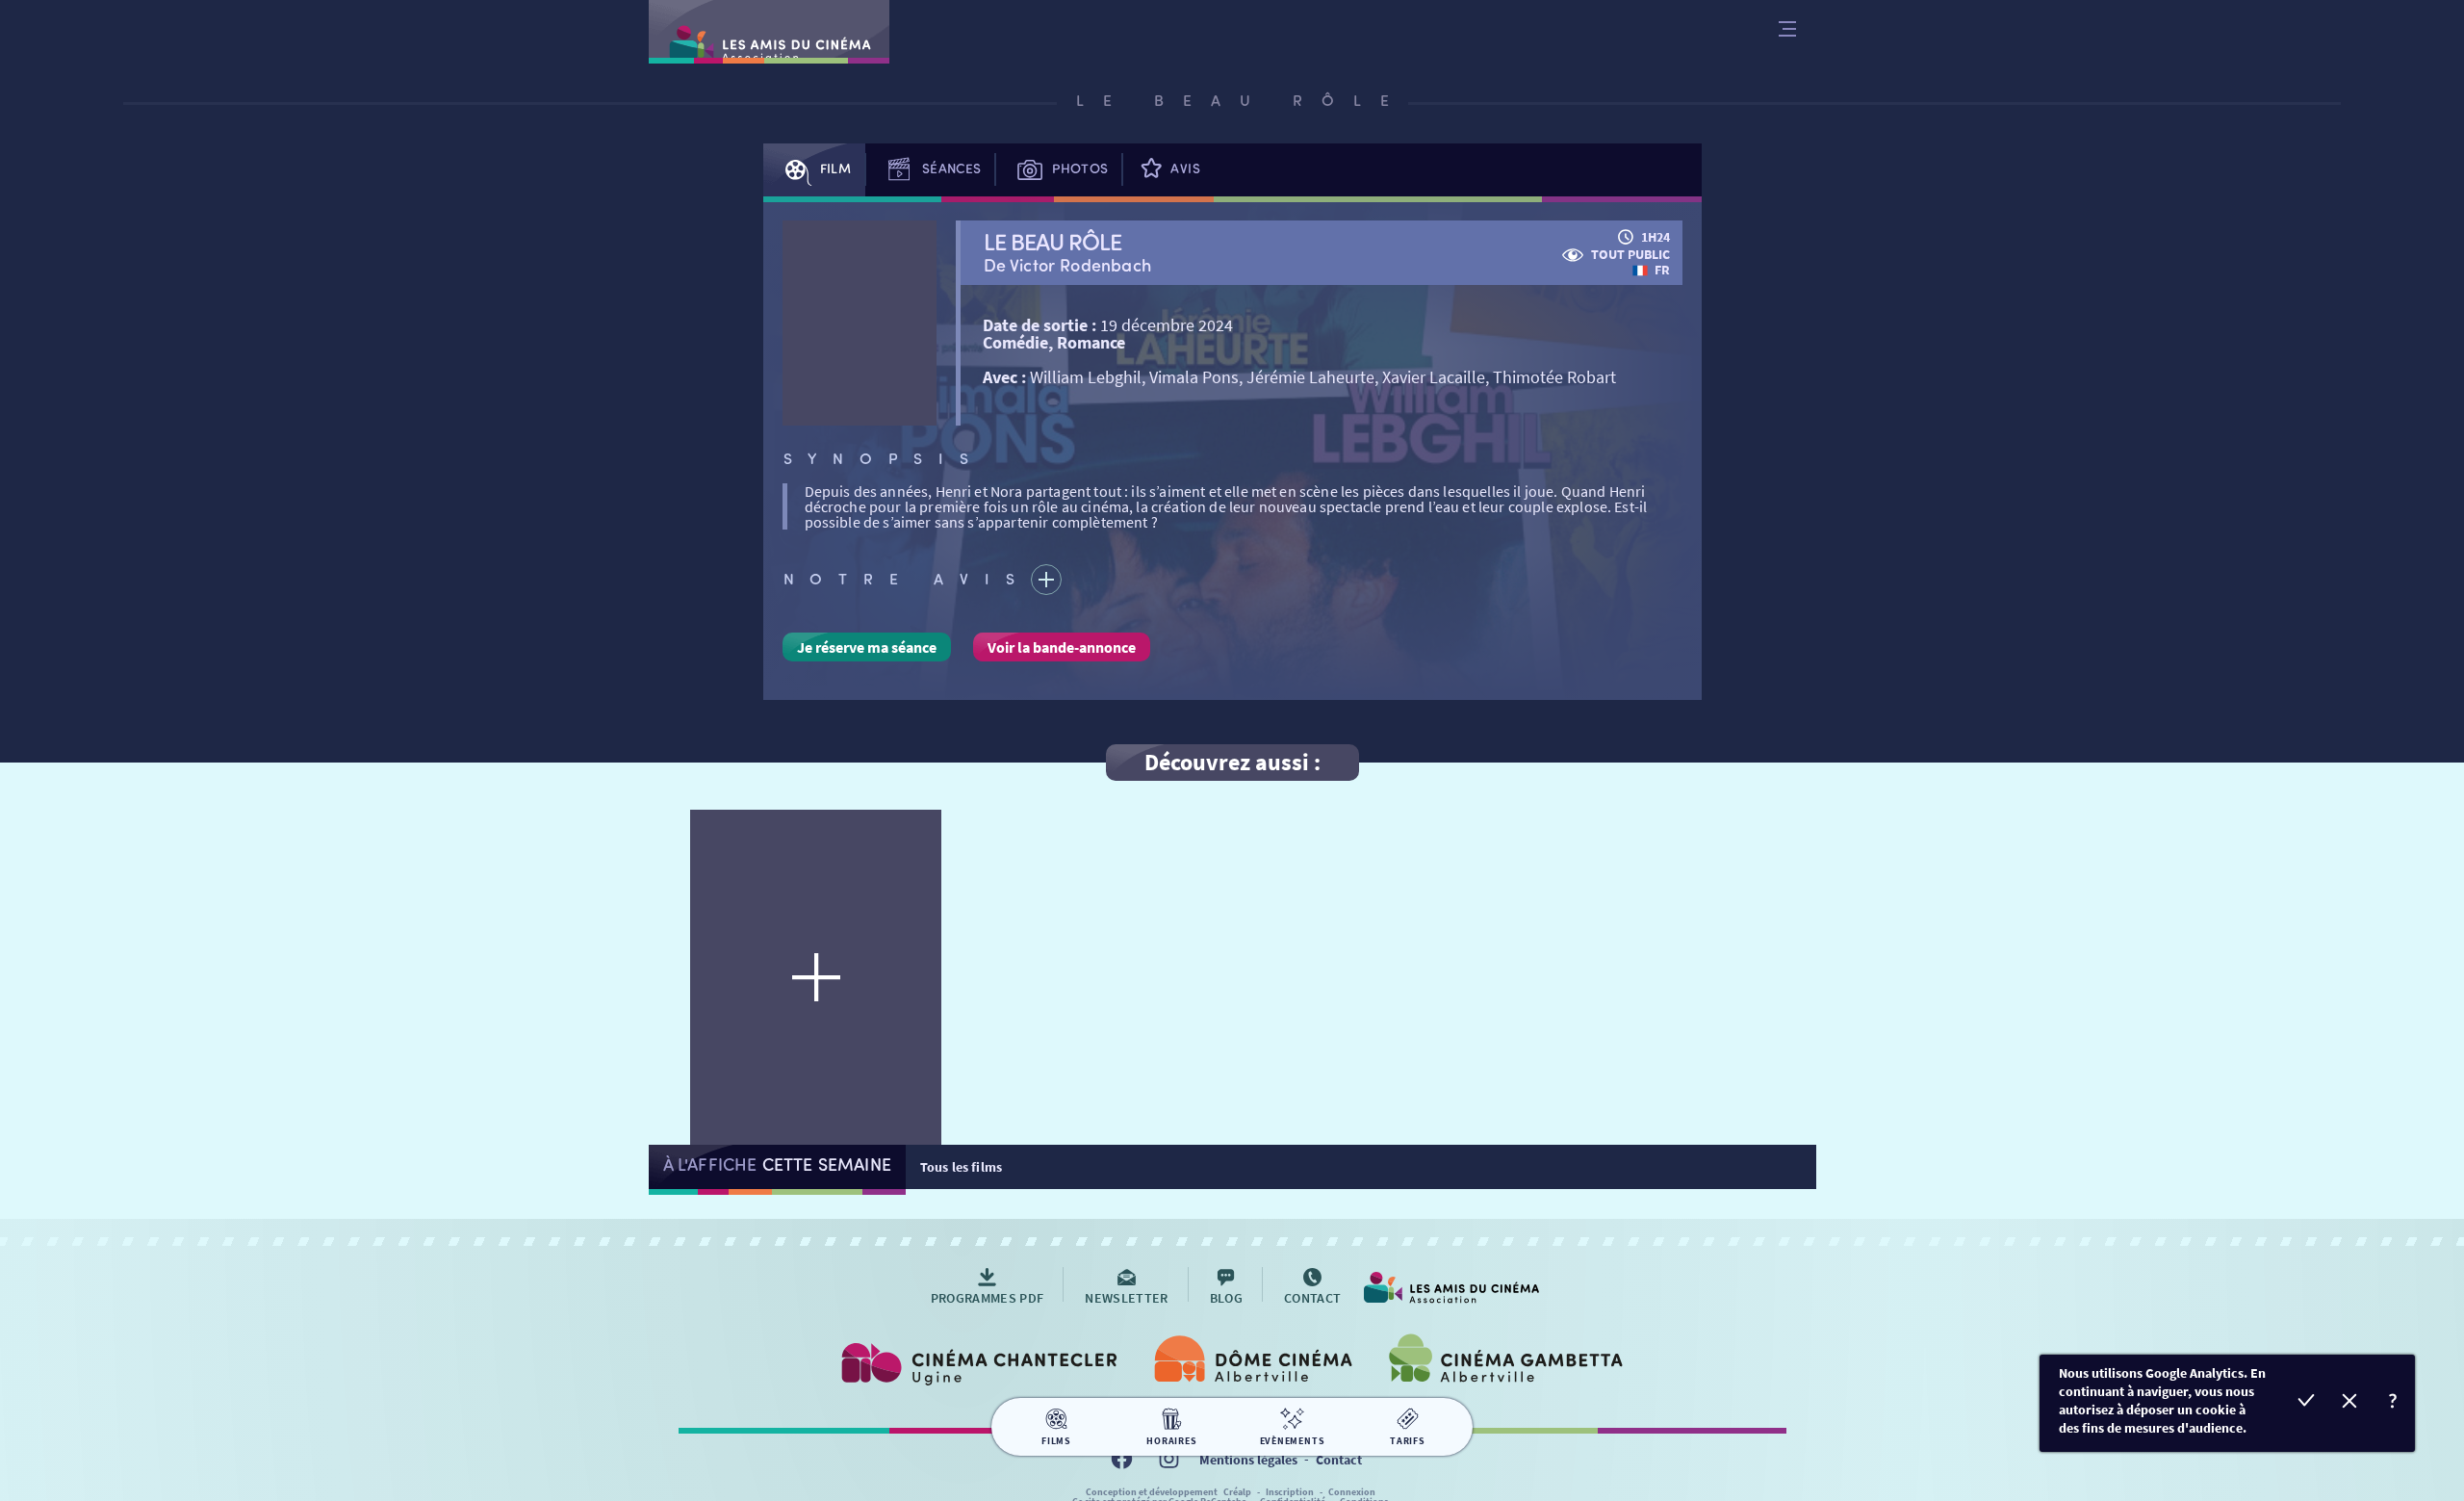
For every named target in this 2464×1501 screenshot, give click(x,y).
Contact (1339, 1460)
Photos (1080, 168)
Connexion (1352, 1492)
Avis (1185, 168)
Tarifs (1408, 1441)
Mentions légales (1248, 1460)
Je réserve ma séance (867, 647)
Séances (951, 168)
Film (835, 168)
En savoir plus (2393, 1403)
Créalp (1237, 1492)
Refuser (2350, 1403)
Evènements (1293, 1441)
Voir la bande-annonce (1062, 647)
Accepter (2307, 1403)
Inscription (1290, 1492)
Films (1056, 1441)
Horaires (1171, 1441)
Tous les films (961, 1167)
